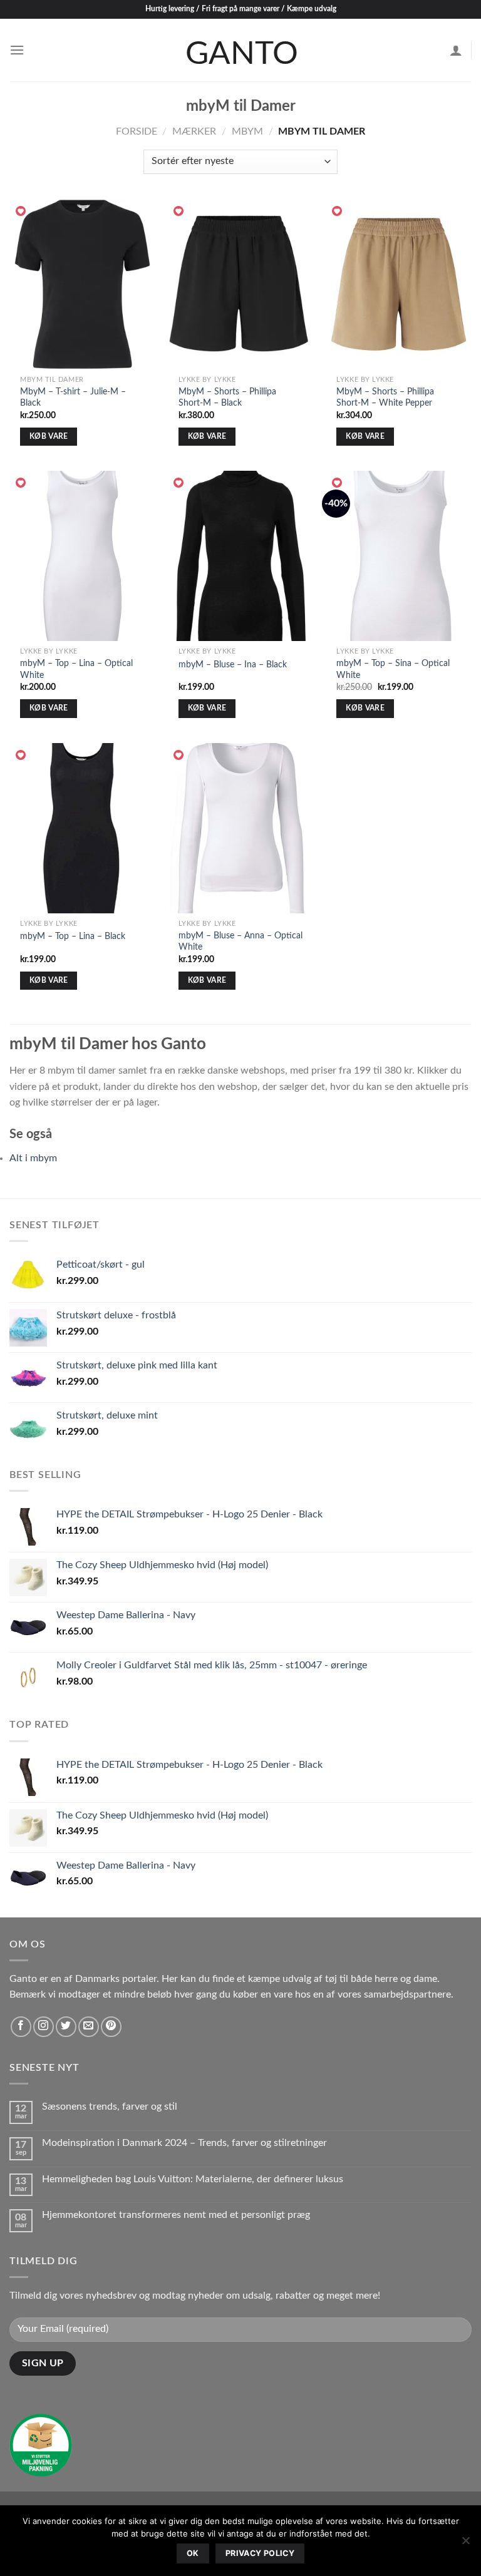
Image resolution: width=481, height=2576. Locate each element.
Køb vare (49, 437)
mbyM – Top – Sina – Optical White (393, 669)
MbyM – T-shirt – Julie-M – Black (73, 398)
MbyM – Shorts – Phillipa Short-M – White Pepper (385, 398)
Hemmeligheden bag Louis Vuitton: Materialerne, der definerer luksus (194, 2179)
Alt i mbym (33, 1158)
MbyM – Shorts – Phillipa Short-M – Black (227, 398)
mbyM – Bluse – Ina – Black (233, 665)
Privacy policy (260, 2553)
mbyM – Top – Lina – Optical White (76, 669)
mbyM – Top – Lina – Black (73, 936)
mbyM (247, 131)
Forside (137, 131)
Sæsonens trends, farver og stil (110, 2106)
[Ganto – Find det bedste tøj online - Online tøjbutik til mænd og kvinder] (240, 50)
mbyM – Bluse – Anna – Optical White (240, 942)
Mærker (194, 131)
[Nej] (465, 2544)
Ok (193, 2553)
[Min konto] (456, 50)
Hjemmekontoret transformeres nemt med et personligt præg (176, 2215)
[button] (21, 212)
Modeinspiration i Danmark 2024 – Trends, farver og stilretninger (184, 2143)
